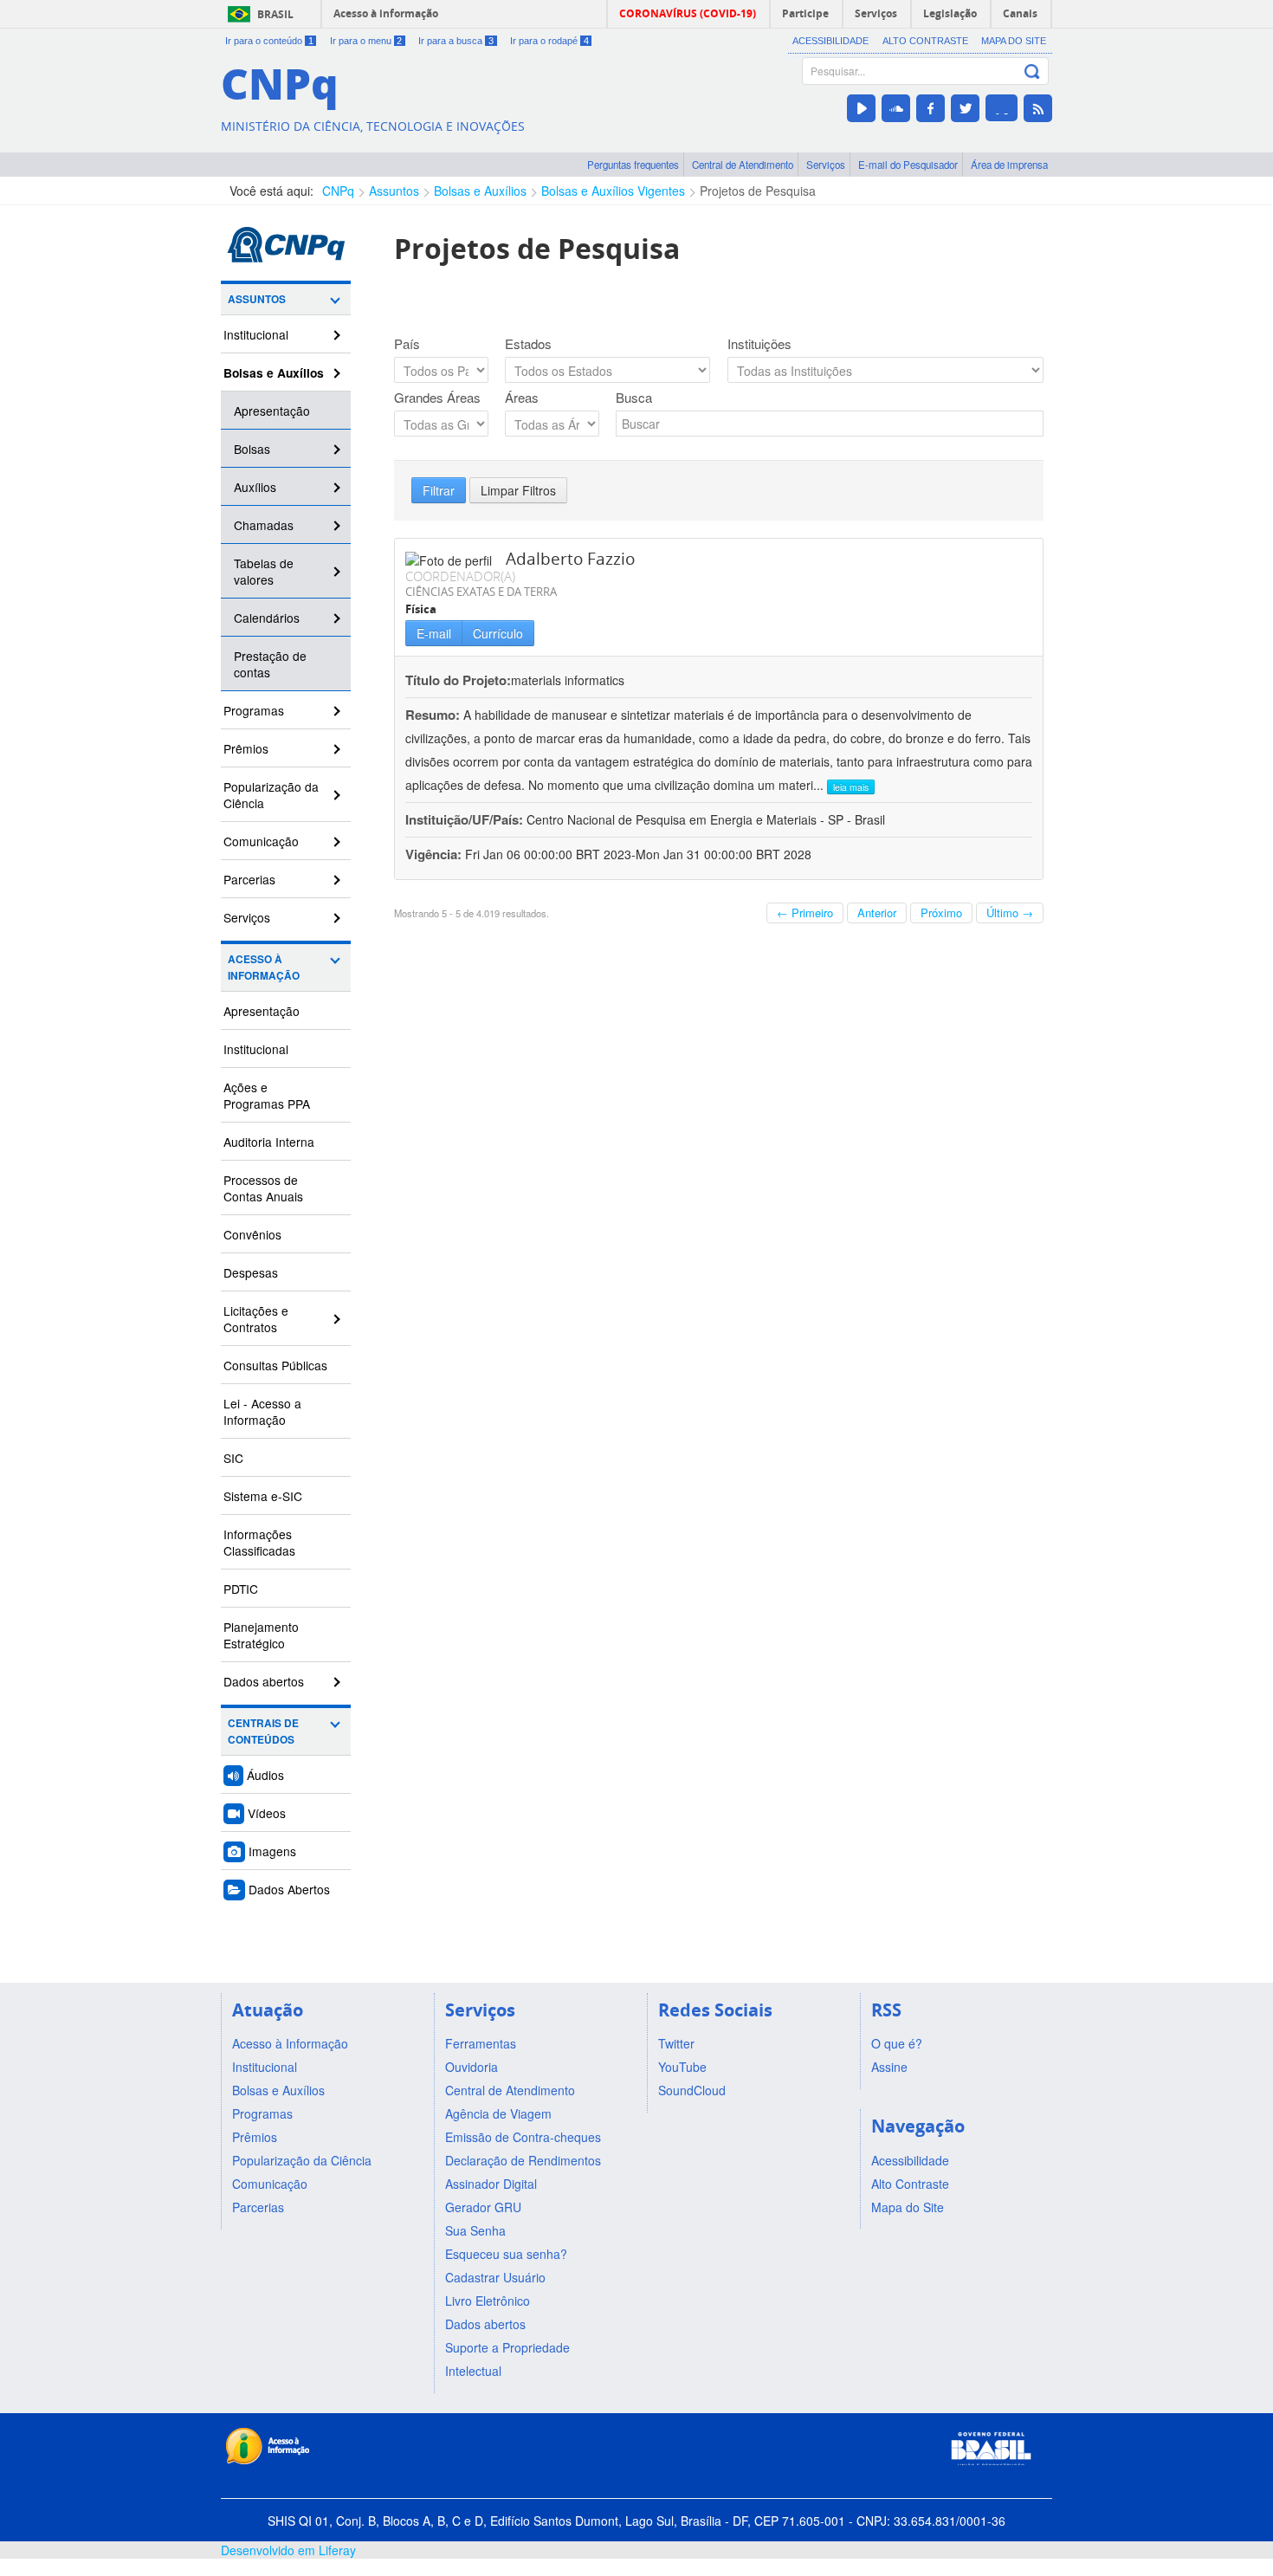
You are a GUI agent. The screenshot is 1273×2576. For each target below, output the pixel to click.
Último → (1010, 913)
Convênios (252, 1234)
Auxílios (255, 487)
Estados (528, 344)
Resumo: (433, 715)
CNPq (338, 191)
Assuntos (394, 191)
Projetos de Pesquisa (758, 191)
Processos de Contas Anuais (263, 1188)
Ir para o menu (366, 41)
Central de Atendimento (743, 165)
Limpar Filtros (518, 490)
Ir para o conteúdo (269, 41)
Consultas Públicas (275, 1365)
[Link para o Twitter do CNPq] (965, 108)
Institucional (256, 334)
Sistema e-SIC (263, 1496)
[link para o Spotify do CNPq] (1002, 108)
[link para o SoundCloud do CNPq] (896, 108)
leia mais (851, 787)
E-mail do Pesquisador (908, 165)
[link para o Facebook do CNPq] (931, 108)
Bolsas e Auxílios (480, 191)
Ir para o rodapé (549, 41)
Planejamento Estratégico (261, 1635)
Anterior (877, 913)
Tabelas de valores (264, 571)
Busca (634, 398)
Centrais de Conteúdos (263, 1731)
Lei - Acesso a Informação (262, 1411)
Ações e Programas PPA (267, 1095)
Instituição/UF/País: (466, 819)
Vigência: (435, 854)
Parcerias (249, 879)
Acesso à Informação (264, 968)
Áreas (522, 398)
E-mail (434, 633)
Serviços (826, 165)
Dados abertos (264, 1681)
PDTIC (241, 1589)
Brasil (275, 14)
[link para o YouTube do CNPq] (861, 108)
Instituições (759, 344)
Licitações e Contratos (256, 1319)
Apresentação (272, 411)
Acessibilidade (830, 41)
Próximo (941, 913)
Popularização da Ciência (271, 795)
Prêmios (246, 748)
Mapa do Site (1014, 41)
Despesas (251, 1272)
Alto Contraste (925, 41)
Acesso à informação (386, 13)
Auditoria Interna (269, 1142)
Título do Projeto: (458, 680)
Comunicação (261, 841)
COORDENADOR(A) (460, 576)
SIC (233, 1458)
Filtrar (439, 490)
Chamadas (264, 525)
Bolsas (252, 449)
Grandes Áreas (437, 398)
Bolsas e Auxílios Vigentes (613, 191)
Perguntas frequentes (633, 165)
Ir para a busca (456, 41)
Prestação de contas (270, 664)
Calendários (267, 618)
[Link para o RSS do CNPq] (1038, 108)
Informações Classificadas (259, 1542)
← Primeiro (805, 913)
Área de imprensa (1009, 165)
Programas (254, 710)
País (407, 344)
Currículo (498, 633)
